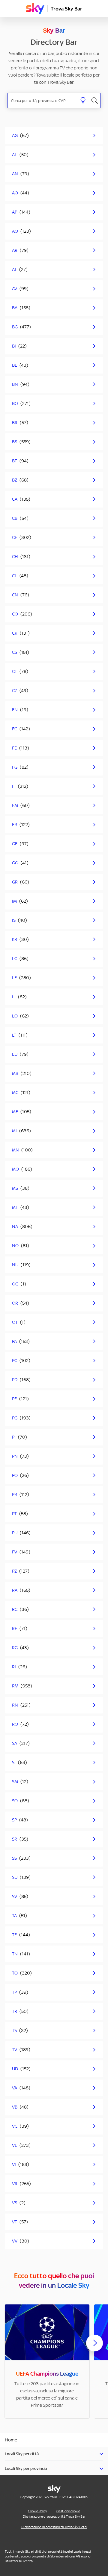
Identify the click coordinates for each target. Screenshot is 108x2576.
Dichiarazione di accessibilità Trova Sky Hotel (54, 2527)
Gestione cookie (68, 2511)
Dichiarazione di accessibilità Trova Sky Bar (54, 2516)
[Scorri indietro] (13, 2347)
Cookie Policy (37, 2511)
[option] (47, 2361)
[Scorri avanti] (94, 2348)
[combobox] (42, 101)
